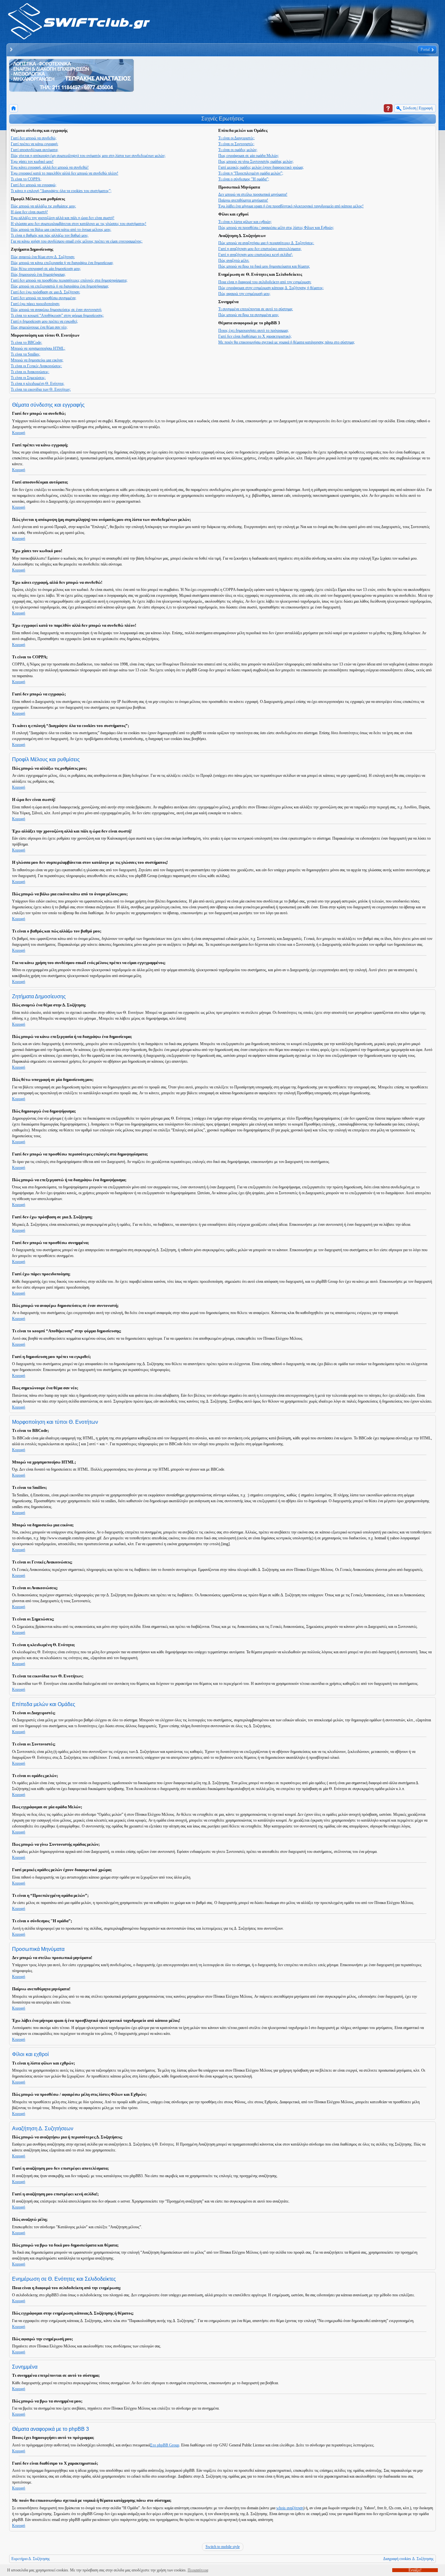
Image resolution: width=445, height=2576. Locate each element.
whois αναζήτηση (290, 2508)
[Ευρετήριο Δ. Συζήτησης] (14, 108)
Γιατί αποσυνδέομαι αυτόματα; (35, 150)
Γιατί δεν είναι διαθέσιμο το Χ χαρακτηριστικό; (255, 336)
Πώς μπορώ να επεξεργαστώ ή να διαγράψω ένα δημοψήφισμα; (60, 286)
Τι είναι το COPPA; (26, 179)
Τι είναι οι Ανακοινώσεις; (30, 372)
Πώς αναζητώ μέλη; (234, 260)
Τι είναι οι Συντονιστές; (236, 144)
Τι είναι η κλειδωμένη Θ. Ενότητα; (37, 384)
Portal (425, 49)
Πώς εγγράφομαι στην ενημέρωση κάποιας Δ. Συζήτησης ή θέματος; (271, 288)
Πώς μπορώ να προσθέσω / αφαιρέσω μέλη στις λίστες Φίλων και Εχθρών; (276, 228)
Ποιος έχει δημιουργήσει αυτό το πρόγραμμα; (253, 330)
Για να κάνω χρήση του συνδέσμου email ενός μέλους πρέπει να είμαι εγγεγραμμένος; (77, 241)
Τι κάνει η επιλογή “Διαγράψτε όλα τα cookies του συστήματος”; (61, 191)
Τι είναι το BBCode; (26, 343)
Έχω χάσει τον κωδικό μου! (32, 161)
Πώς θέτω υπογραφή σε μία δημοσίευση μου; (46, 269)
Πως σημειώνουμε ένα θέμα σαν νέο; (39, 327)
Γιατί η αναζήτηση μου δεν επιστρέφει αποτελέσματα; (260, 249)
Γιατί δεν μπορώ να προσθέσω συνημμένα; (43, 298)
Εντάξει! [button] (415, 2570)
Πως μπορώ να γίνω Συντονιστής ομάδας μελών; (256, 161)
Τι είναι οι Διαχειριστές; (237, 138)
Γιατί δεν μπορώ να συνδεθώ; (34, 138)
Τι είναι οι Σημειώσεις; (28, 378)
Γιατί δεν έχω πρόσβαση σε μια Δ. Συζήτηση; (45, 292)
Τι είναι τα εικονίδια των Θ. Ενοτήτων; (41, 389)
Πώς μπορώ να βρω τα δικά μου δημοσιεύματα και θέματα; (264, 266)
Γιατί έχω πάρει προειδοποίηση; (35, 304)
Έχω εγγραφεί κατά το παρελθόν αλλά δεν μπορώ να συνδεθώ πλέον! (65, 173)
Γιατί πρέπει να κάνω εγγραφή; (35, 144)
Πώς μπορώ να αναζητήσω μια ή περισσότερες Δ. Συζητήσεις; (266, 243)
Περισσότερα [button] (198, 2570)
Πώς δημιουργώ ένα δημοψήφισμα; (38, 274)
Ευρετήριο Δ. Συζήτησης (31, 2559)
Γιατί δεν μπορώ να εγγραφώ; (34, 185)
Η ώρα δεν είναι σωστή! (29, 212)
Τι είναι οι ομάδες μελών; (238, 150)
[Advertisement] (253, 77)
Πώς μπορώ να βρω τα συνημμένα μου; (249, 315)
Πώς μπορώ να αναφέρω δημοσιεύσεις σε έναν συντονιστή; (56, 310)
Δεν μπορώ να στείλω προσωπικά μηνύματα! (253, 194)
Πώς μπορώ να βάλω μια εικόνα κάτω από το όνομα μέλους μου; (61, 230)
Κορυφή (19, 433)
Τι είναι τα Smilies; (25, 354)
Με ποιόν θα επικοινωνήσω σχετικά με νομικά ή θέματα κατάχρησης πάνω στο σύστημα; (287, 342)
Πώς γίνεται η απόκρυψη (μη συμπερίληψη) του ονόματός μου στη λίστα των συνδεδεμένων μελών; (88, 156)
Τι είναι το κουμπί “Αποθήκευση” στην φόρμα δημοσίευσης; (57, 315)
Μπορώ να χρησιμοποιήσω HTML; (38, 348)
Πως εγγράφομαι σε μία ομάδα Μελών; (249, 156)
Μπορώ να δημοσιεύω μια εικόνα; (37, 360)
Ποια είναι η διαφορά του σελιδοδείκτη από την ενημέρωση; (265, 282)
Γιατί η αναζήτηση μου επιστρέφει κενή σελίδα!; (256, 255)
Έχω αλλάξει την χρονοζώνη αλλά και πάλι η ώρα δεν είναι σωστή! (63, 218)
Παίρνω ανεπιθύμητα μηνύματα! (243, 200)
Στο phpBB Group (165, 2445)
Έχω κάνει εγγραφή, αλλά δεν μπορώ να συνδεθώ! (50, 167)
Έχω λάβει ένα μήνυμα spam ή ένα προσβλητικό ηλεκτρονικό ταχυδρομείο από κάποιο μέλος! (291, 206)
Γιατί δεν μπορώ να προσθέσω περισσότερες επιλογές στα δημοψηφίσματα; (69, 280)
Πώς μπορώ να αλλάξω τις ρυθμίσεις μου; (43, 206)
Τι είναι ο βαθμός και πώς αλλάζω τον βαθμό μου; (50, 235)
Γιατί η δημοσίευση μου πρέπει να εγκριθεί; (44, 321)
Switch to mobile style (223, 2547)
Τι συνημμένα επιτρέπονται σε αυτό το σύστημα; (256, 309)
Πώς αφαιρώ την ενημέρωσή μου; (244, 294)
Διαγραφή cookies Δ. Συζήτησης (408, 2559)
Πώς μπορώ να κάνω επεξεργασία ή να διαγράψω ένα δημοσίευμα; (62, 263)
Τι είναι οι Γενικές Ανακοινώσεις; (36, 366)
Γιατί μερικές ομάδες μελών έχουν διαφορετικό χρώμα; (261, 167)
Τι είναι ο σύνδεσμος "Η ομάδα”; (244, 179)
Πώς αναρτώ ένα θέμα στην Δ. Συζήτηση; (43, 257)
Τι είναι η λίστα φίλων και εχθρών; (245, 222)
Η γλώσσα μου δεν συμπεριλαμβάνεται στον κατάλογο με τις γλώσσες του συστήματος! (79, 224)
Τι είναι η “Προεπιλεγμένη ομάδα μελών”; (251, 173)
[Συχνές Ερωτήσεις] (388, 108)
